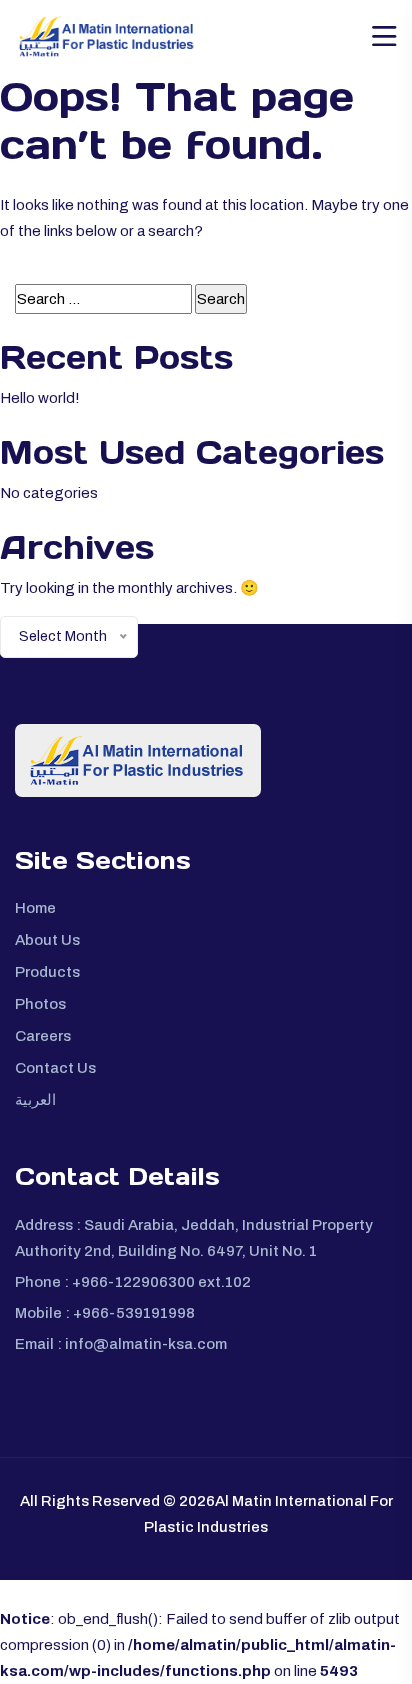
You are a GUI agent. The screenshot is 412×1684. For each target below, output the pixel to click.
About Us (47, 940)
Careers (43, 1036)
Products (47, 972)
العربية (35, 1100)
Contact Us (55, 1068)
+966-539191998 (134, 1313)
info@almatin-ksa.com (146, 1344)
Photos (40, 1004)
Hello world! (40, 398)
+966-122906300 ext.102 (161, 1282)
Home (35, 908)
